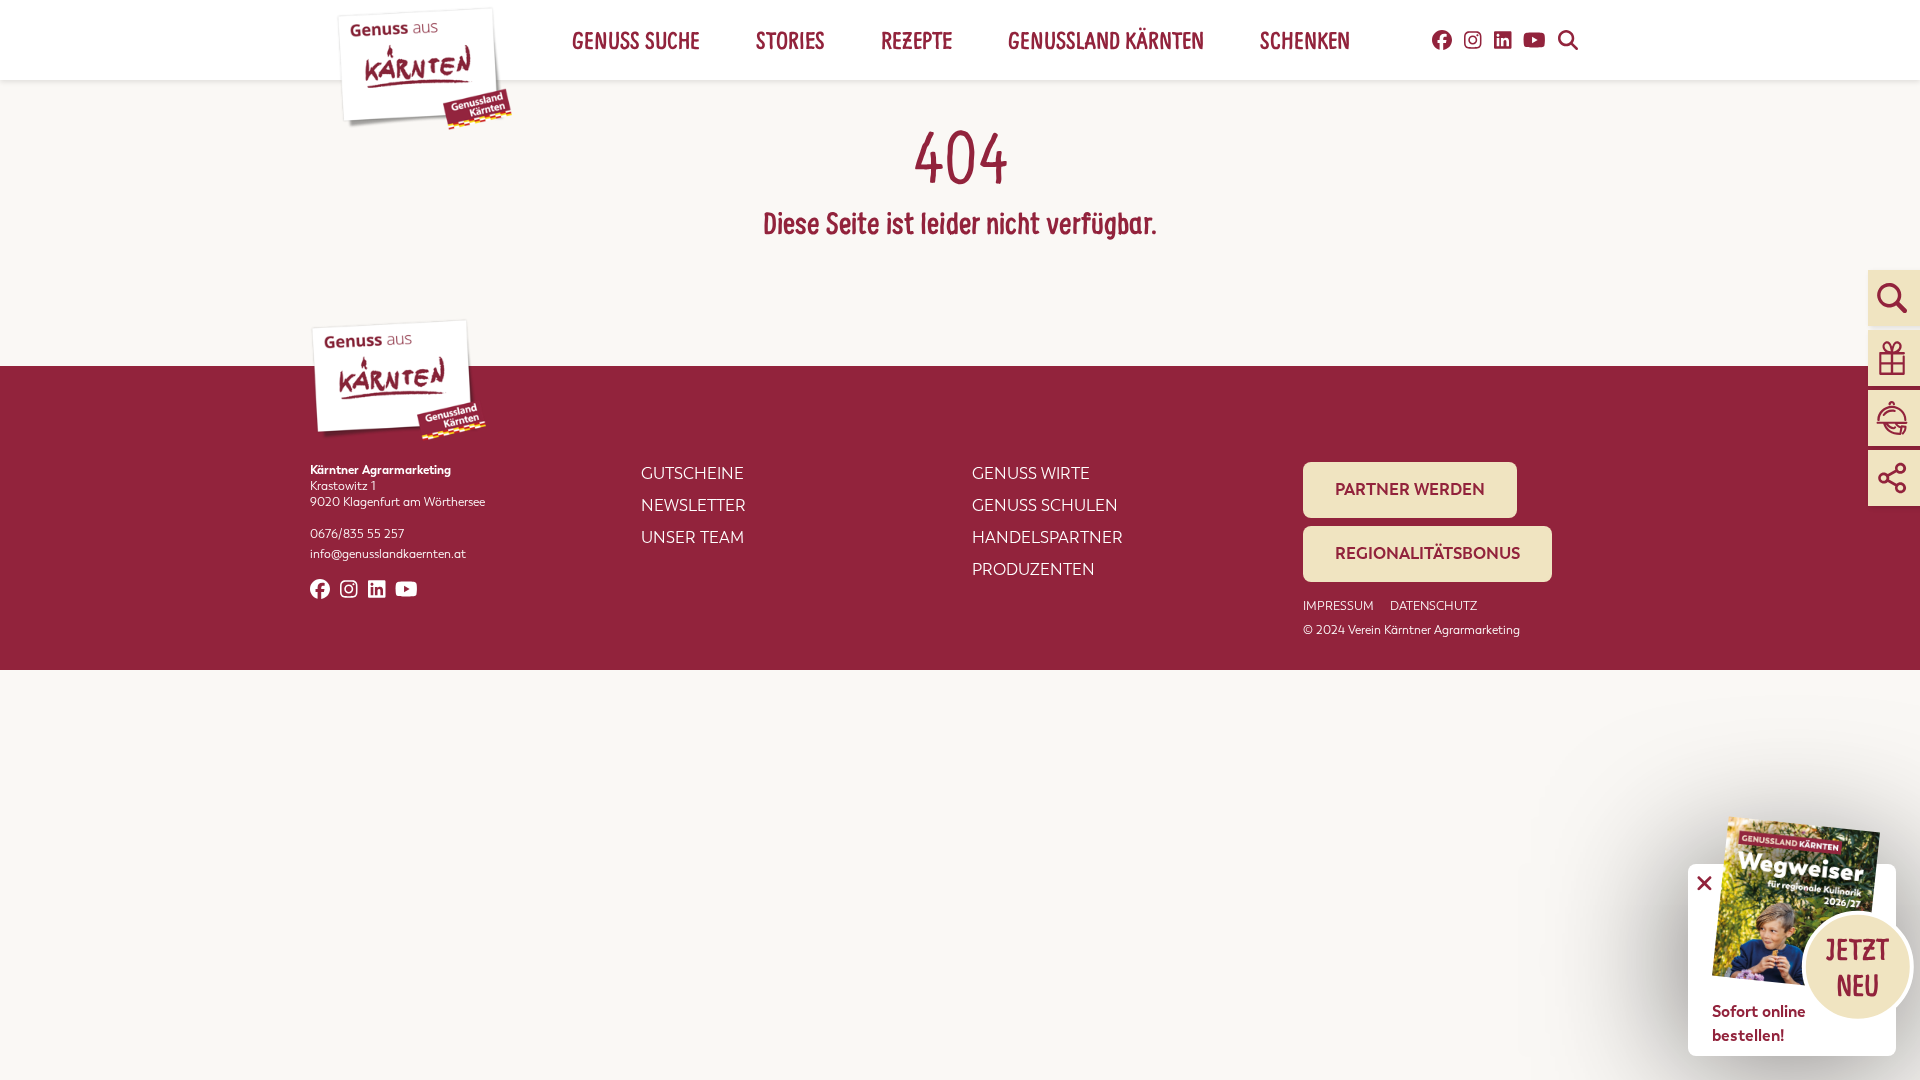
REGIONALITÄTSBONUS (1427, 553)
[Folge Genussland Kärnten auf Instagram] (1473, 40)
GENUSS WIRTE (1031, 473)
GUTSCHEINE (692, 473)
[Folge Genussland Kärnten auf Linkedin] (1503, 40)
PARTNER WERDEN (1410, 489)
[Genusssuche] (1568, 40)
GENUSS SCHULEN (1045, 505)
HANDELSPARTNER (1047, 537)
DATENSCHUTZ (1433, 606)
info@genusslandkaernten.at (388, 554)
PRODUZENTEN (1033, 569)
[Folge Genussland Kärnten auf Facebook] (1442, 40)
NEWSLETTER (693, 505)
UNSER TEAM (692, 537)
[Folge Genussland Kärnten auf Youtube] (1534, 40)
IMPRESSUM (1338, 606)
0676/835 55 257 (357, 534)
